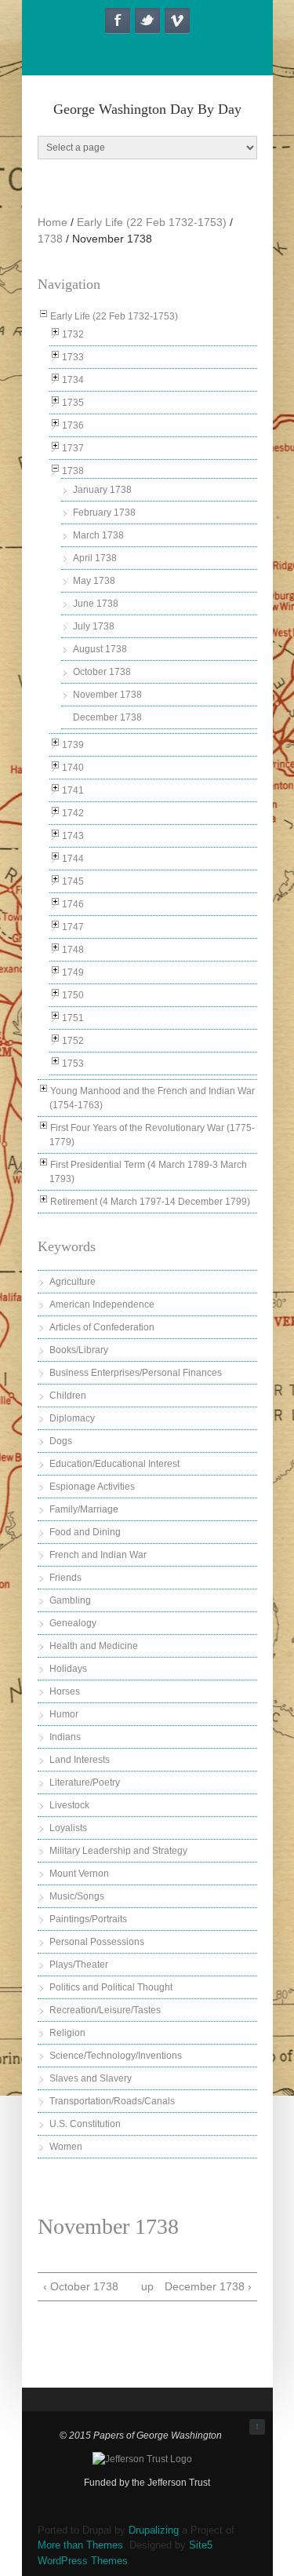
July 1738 (94, 626)
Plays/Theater (79, 1965)
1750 (73, 995)
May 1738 (94, 581)
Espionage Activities (92, 1487)
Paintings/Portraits (88, 1919)
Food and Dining (85, 1532)
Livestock (69, 1805)
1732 (73, 334)
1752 (73, 1041)
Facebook (118, 20)
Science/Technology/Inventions (116, 2056)
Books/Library (79, 1350)
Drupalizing (154, 2530)
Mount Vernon (79, 1874)
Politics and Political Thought (111, 1987)
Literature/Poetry (85, 1782)
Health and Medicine (94, 1646)
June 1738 (96, 604)
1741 (73, 790)
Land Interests (80, 1760)
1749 (73, 972)
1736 (73, 425)
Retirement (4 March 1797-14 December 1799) (150, 1202)
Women (66, 2147)
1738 (50, 239)
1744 (73, 859)
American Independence (102, 1304)
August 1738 (100, 649)
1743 (73, 836)
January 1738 (102, 490)
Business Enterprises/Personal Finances (136, 1373)
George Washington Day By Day (147, 109)
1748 (73, 950)
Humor (64, 1714)
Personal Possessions (97, 1942)
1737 (73, 448)
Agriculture (73, 1282)
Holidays (68, 1669)
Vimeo (177, 20)
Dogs (61, 1441)
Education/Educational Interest (114, 1464)
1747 (73, 927)
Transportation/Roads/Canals (112, 2101)
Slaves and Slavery (91, 2078)
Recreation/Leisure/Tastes (105, 2010)
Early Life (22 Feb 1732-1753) (152, 222)
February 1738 (104, 513)
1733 (73, 357)
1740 (73, 768)
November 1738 (107, 695)
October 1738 (102, 672)
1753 (73, 1064)
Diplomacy (72, 1418)
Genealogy (73, 1623)
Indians (65, 1737)
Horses (65, 1691)
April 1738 (95, 558)
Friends (65, 1578)
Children (68, 1396)
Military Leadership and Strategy (118, 1851)
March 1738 (98, 535)
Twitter (147, 20)
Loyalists (68, 1828)
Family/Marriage (84, 1509)
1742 (73, 813)
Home (53, 222)
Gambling (70, 1600)
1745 (73, 881)
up (145, 2286)
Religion (67, 2033)
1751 (73, 1018)
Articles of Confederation (102, 1327)
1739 (73, 745)
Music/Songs (77, 1896)
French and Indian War (98, 1555)
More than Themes (80, 2545)
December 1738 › (208, 2286)
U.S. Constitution (85, 2124)
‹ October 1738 (81, 2286)
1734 (73, 380)
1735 (73, 403)
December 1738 (107, 717)
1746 (73, 904)
